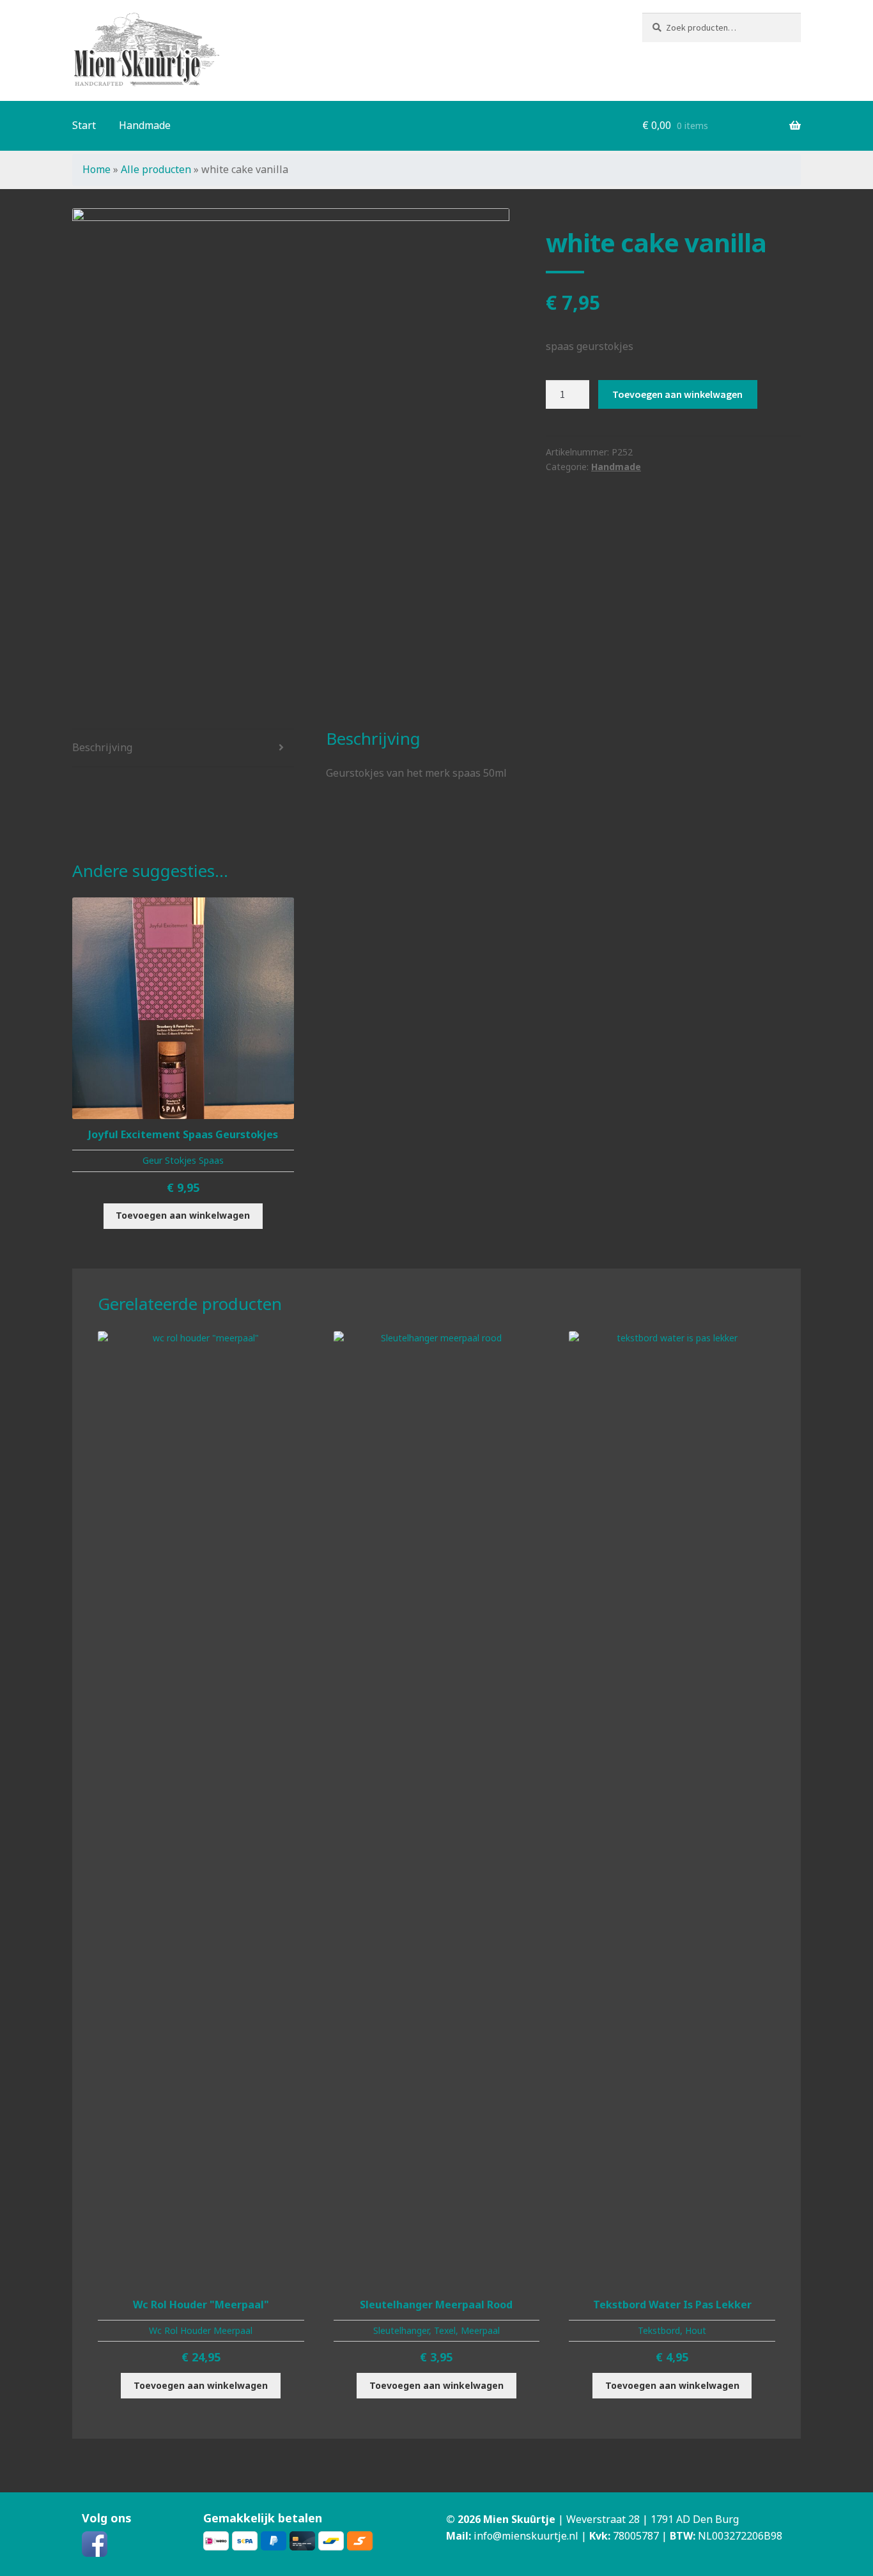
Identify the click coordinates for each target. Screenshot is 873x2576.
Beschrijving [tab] (102, 747)
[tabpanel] (291, 427)
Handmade (145, 125)
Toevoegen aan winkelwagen (677, 394)
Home (97, 169)
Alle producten (156, 169)
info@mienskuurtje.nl (526, 2536)
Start (84, 125)
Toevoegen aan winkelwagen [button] (183, 1215)
